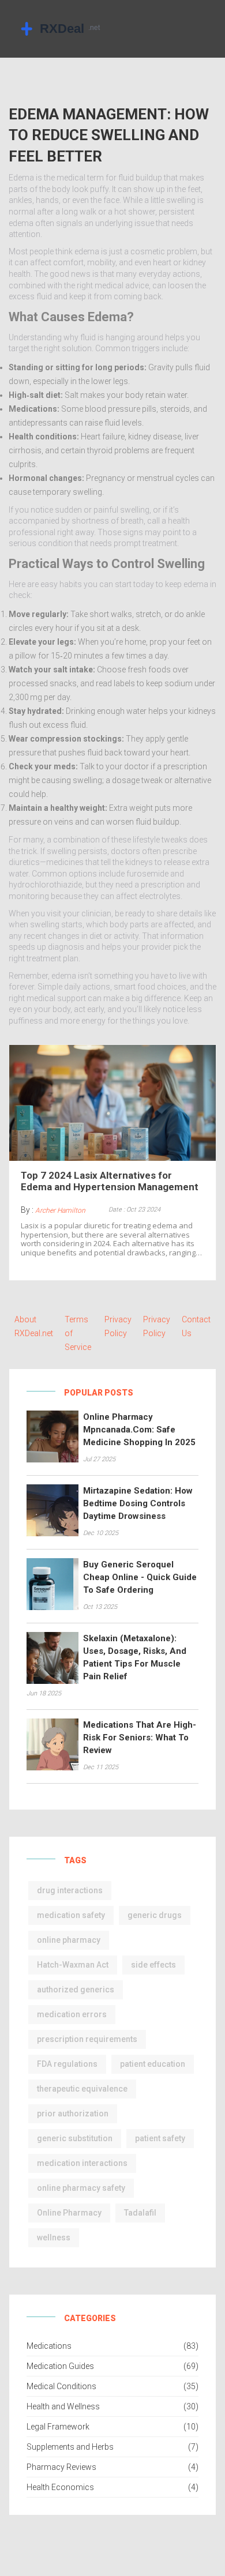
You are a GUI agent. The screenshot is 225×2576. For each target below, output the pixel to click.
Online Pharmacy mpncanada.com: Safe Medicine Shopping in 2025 (139, 1430)
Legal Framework (58, 2427)
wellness (54, 2237)
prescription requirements (87, 2039)
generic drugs (155, 1915)
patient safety (160, 2138)
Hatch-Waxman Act (73, 1965)
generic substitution (75, 2138)
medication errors (72, 2014)
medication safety (71, 1915)
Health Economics (60, 2487)
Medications (49, 2346)
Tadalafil (140, 2213)
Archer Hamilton (60, 1210)
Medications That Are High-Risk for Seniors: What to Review (140, 1738)
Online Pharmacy (69, 2213)
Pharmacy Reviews (61, 2467)
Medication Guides (60, 2366)
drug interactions (70, 1890)
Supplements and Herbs (70, 2447)
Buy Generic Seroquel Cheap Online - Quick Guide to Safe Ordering (140, 1577)
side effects (153, 1965)
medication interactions (82, 2163)
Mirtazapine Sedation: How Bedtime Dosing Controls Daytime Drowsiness (138, 1503)
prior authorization (73, 2114)
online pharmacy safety (81, 2188)
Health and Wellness (63, 2406)
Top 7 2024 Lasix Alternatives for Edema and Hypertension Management (110, 1181)
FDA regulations (67, 2064)
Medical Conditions (61, 2386)
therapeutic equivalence (82, 2089)
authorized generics (76, 1990)
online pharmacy (69, 1940)
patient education (153, 2064)
